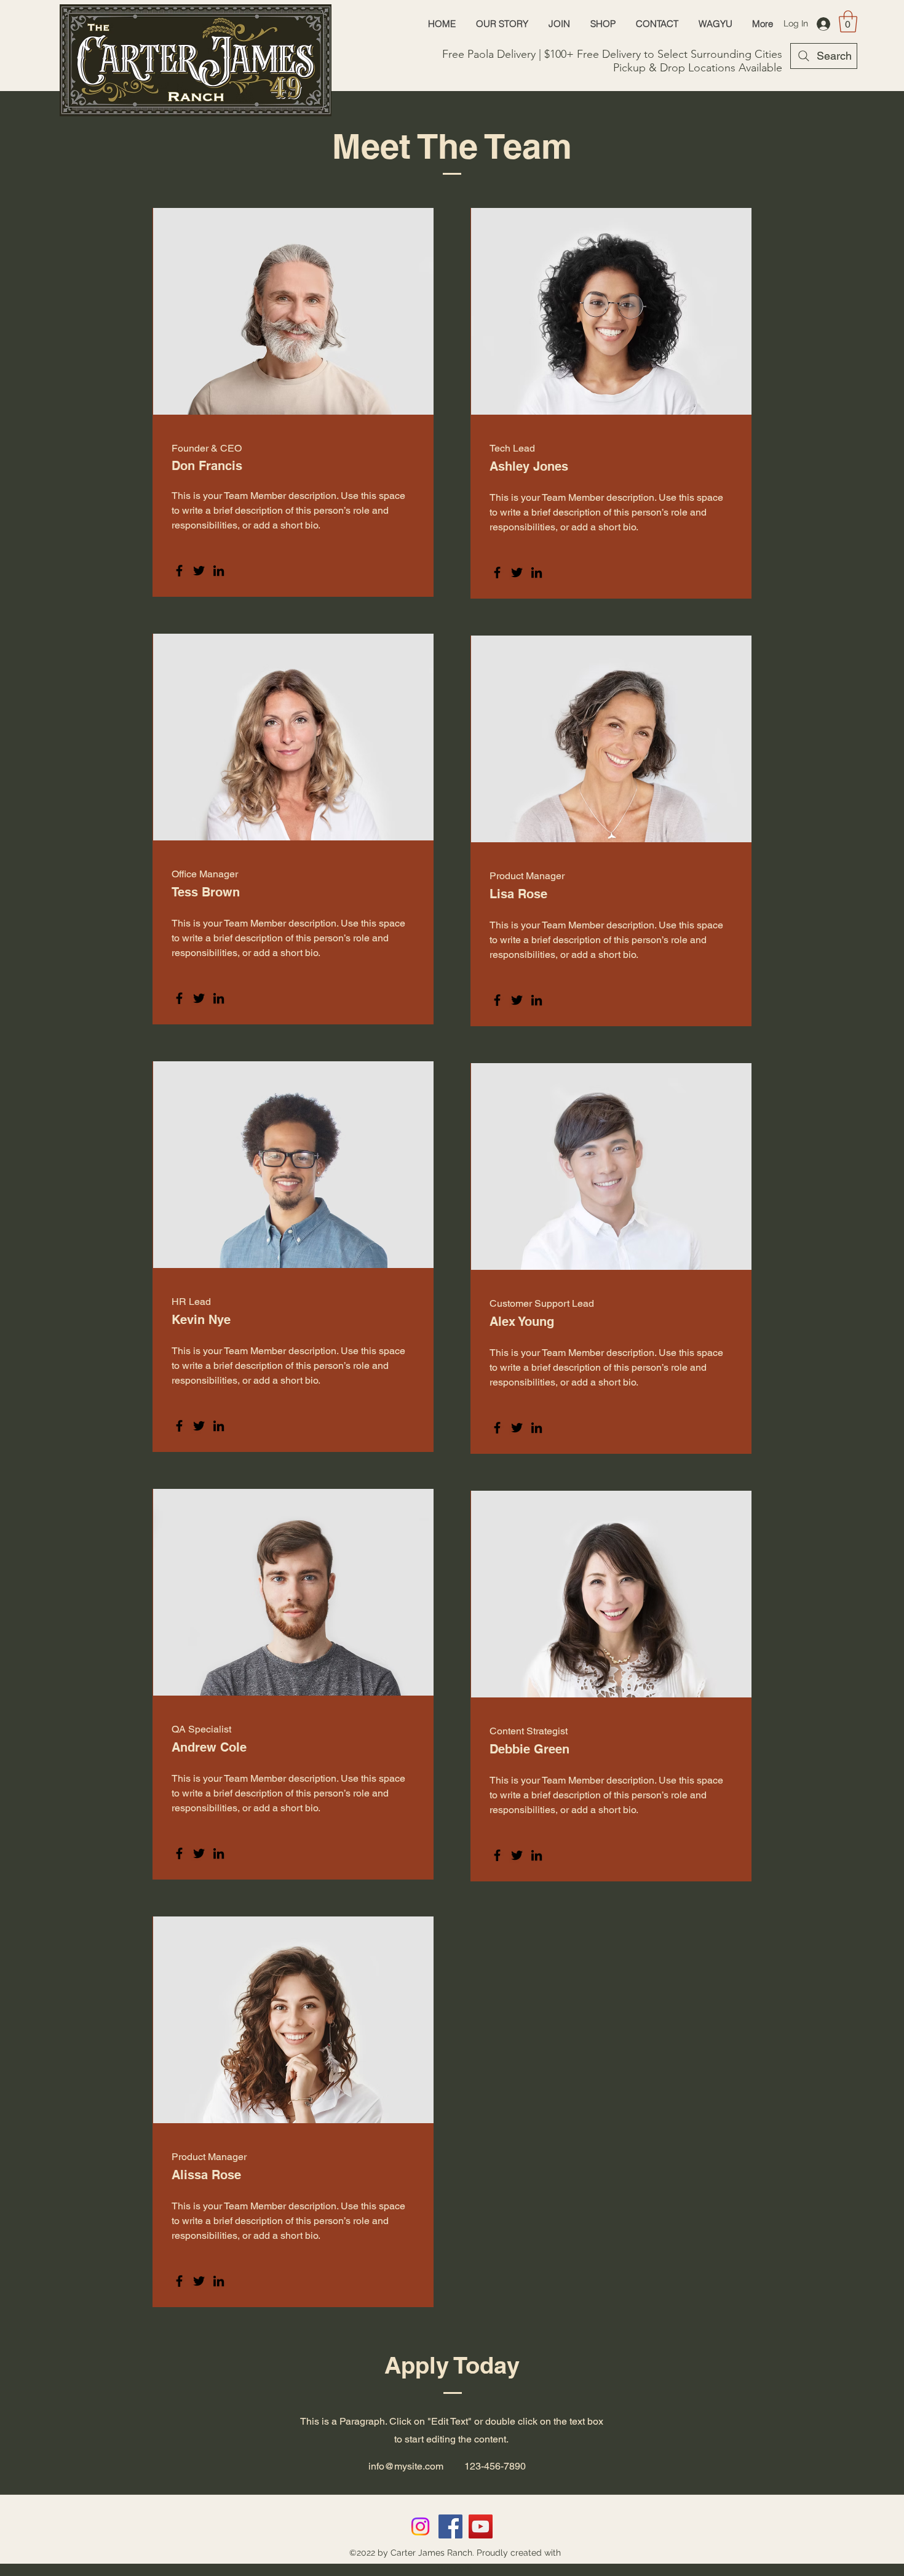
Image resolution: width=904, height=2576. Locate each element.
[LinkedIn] (219, 571)
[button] (848, 22)
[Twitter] (199, 571)
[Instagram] (420, 2526)
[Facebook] (179, 571)
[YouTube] (481, 2526)
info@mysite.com (406, 2466)
